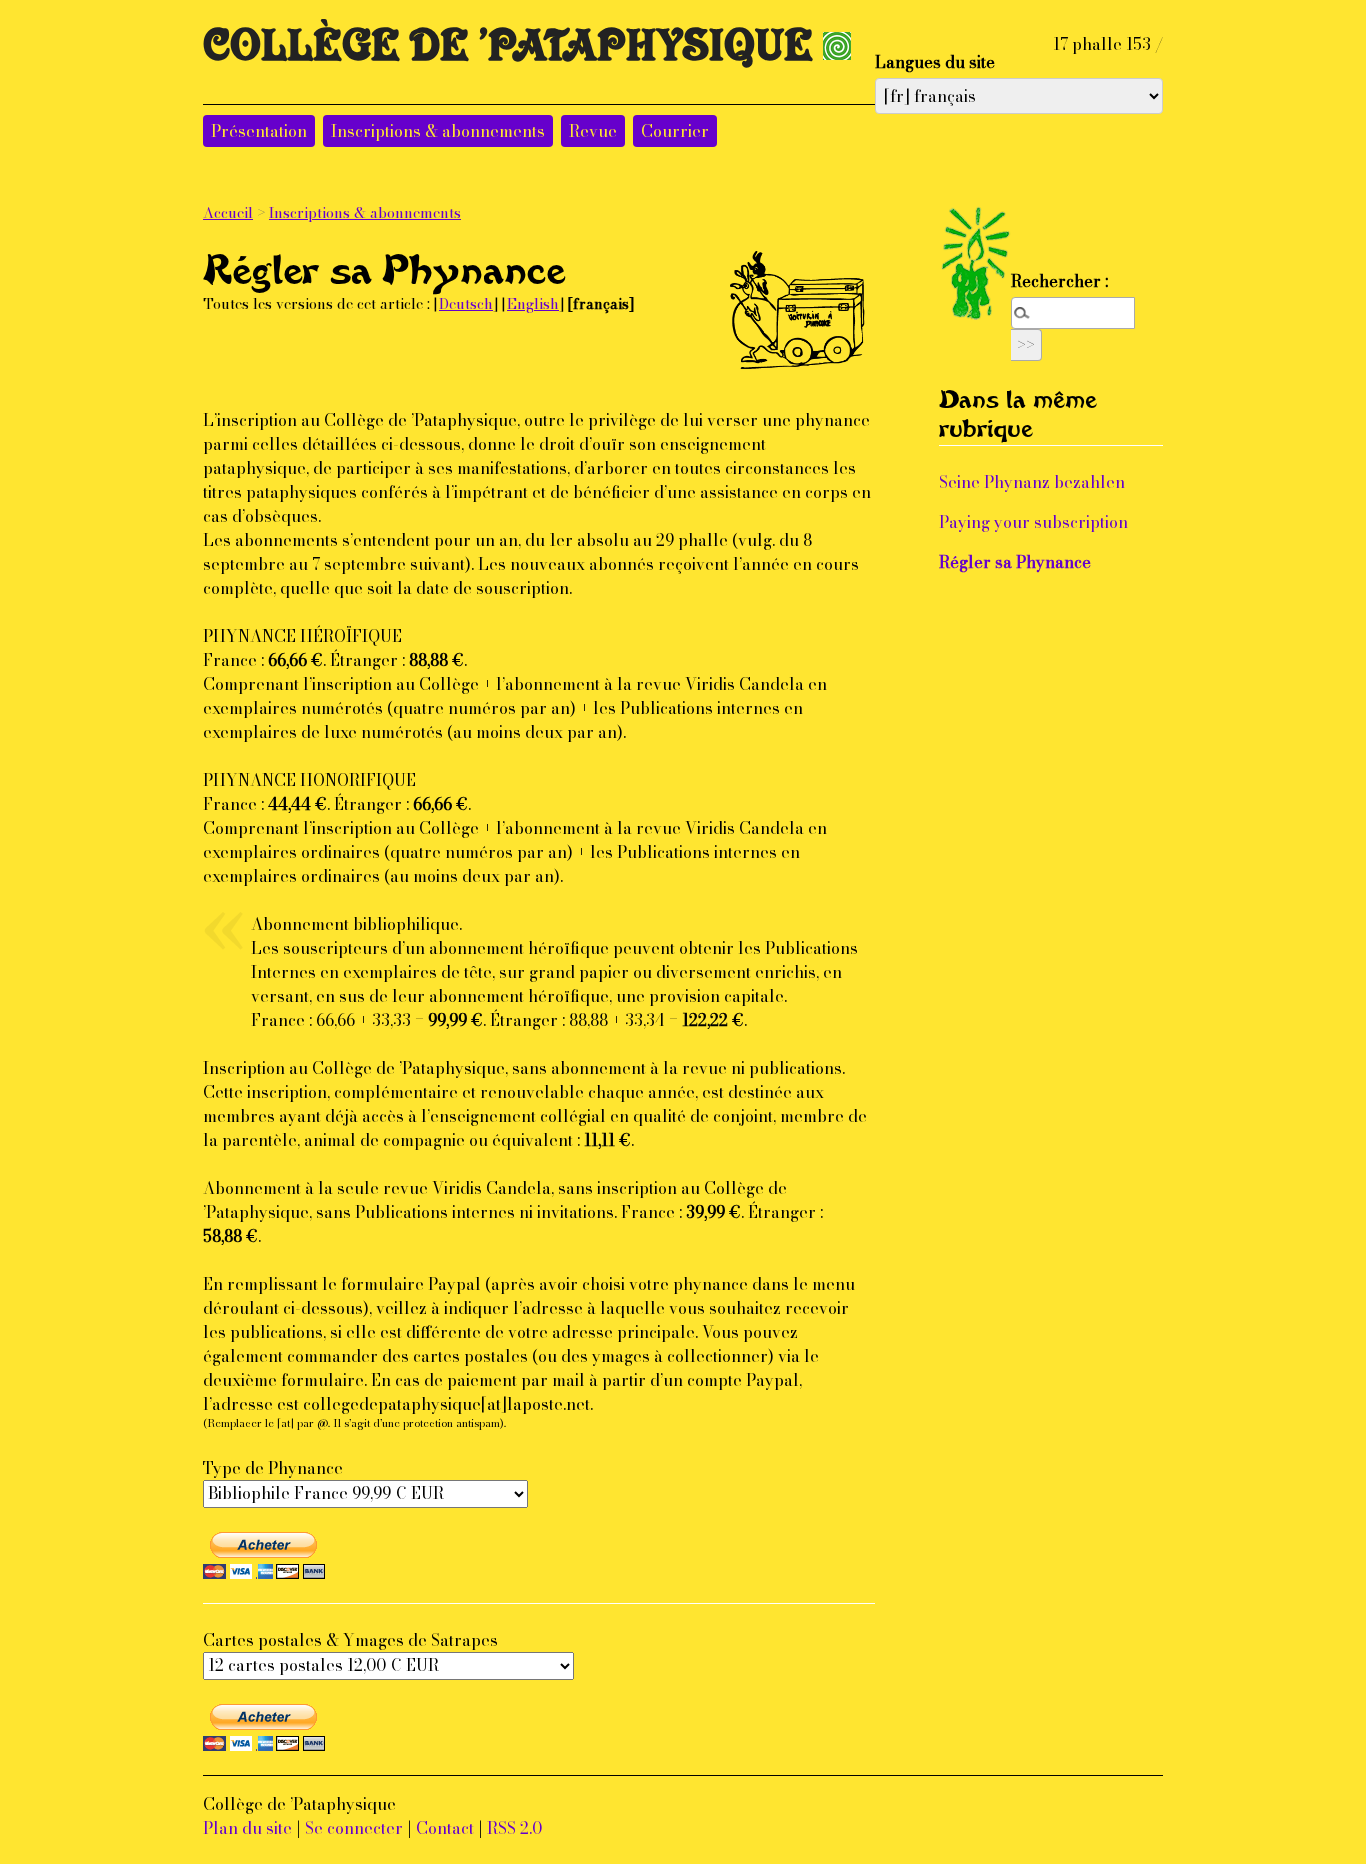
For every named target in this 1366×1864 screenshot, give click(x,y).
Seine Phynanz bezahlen (1032, 482)
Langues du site (935, 62)
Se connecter (354, 1828)
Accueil (228, 213)
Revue (593, 131)
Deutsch (466, 304)
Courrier (675, 131)
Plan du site (247, 1828)
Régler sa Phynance (1015, 562)
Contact (445, 1828)
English (533, 304)
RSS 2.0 (514, 1828)
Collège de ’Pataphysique (508, 56)
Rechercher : (1059, 281)
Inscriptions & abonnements (438, 131)
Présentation (259, 131)
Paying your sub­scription (1033, 522)
